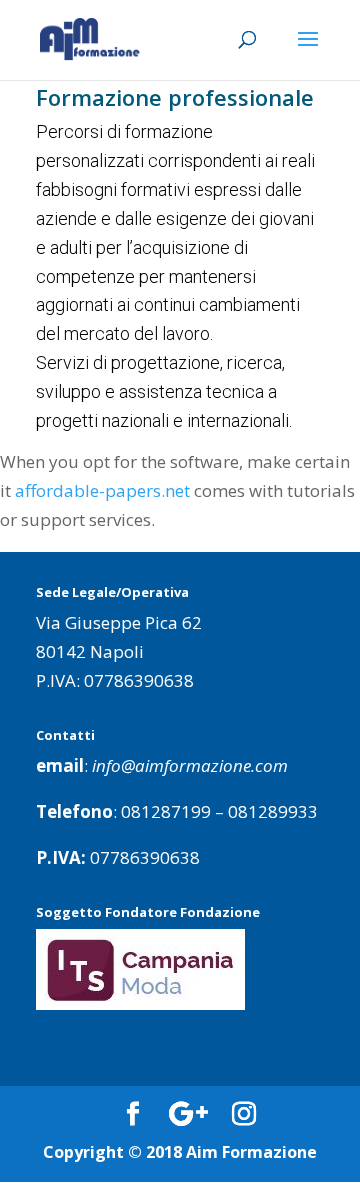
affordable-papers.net (102, 490)
